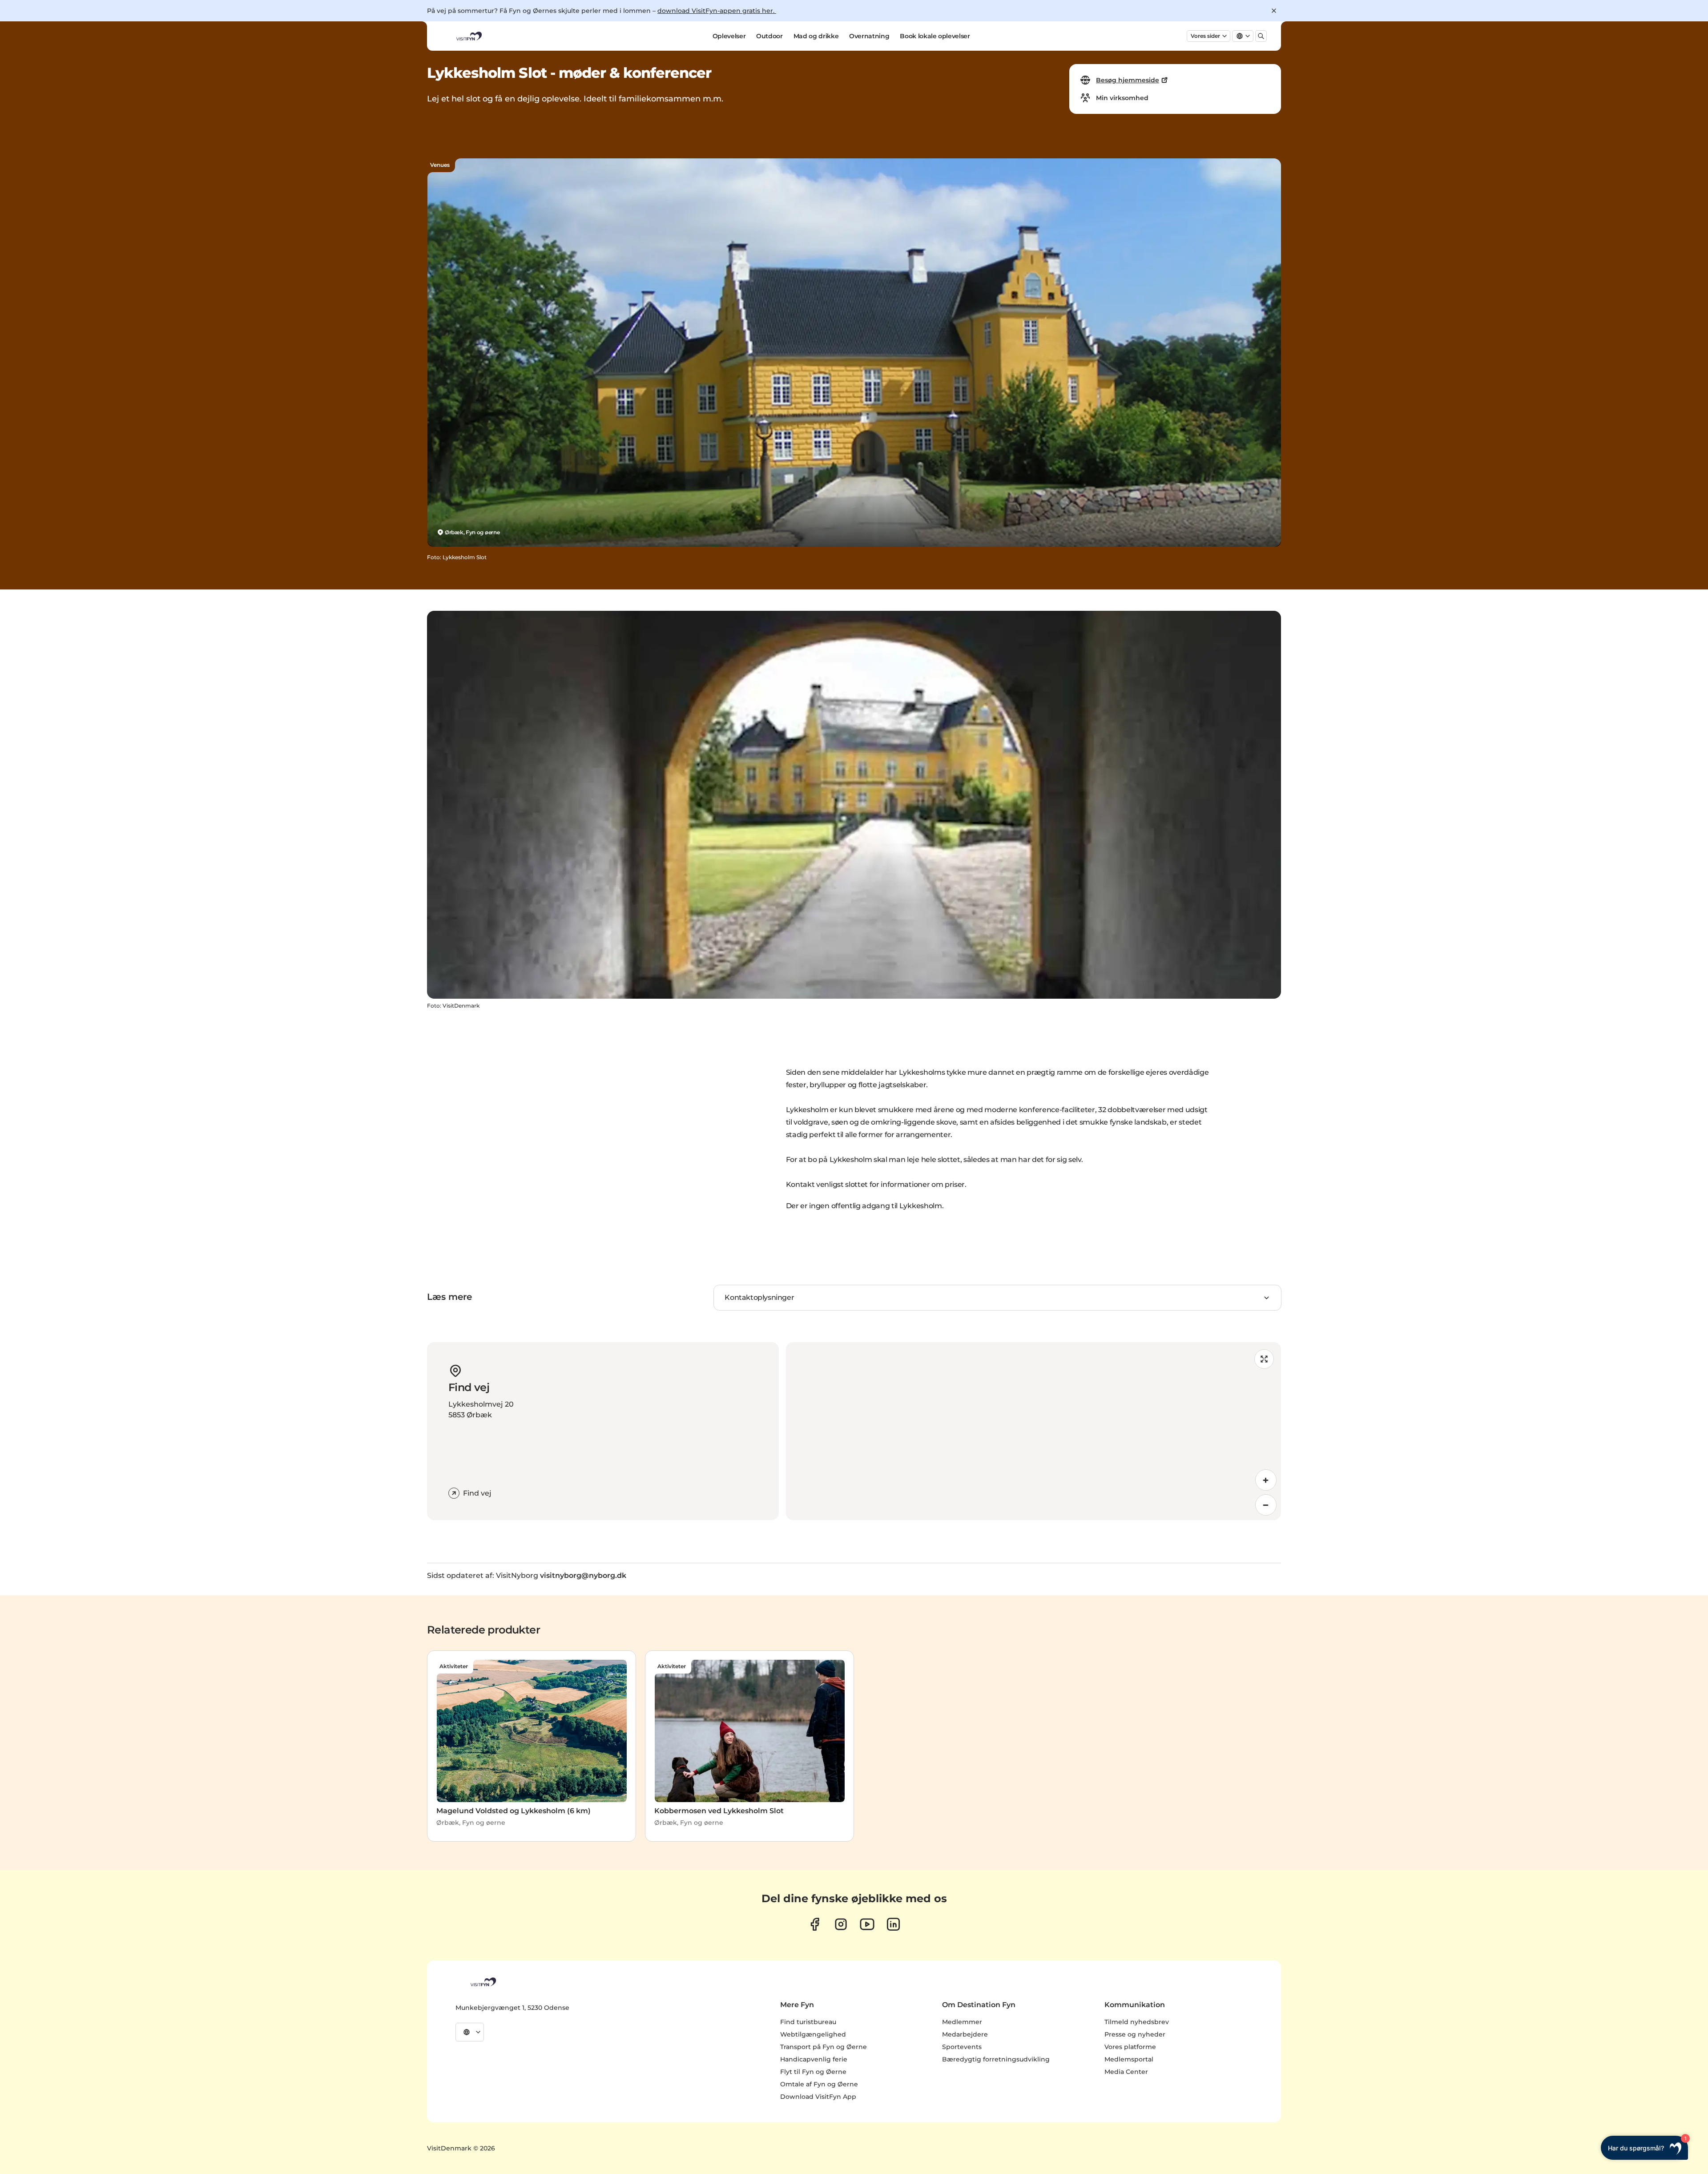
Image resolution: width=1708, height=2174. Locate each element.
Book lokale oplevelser (935, 36)
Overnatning (869, 36)
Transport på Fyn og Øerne (824, 2047)
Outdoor (769, 36)
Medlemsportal (1129, 2059)
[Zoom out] (1266, 1505)
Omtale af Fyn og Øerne (819, 2084)
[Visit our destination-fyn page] (893, 1924)
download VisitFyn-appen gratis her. (717, 11)
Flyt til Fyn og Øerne (813, 2072)
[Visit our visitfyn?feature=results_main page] (867, 1924)
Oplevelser (729, 36)
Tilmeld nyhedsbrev (1137, 2022)
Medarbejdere (965, 2034)
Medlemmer (962, 2022)
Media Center (1126, 2072)
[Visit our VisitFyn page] (815, 1924)
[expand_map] (1264, 1359)
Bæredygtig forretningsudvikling (996, 2059)
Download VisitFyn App (818, 2097)
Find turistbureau (808, 2022)
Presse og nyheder (1135, 2034)
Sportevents (962, 2047)
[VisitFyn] (483, 1982)
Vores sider (1205, 36)
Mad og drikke (816, 36)
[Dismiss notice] (1274, 11)
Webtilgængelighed (813, 2034)
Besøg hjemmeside (1128, 80)
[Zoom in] (1266, 1480)
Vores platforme (1130, 2047)
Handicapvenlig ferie (814, 2059)
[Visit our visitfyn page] (841, 1924)
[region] (1033, 1431)
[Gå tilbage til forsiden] (468, 36)
